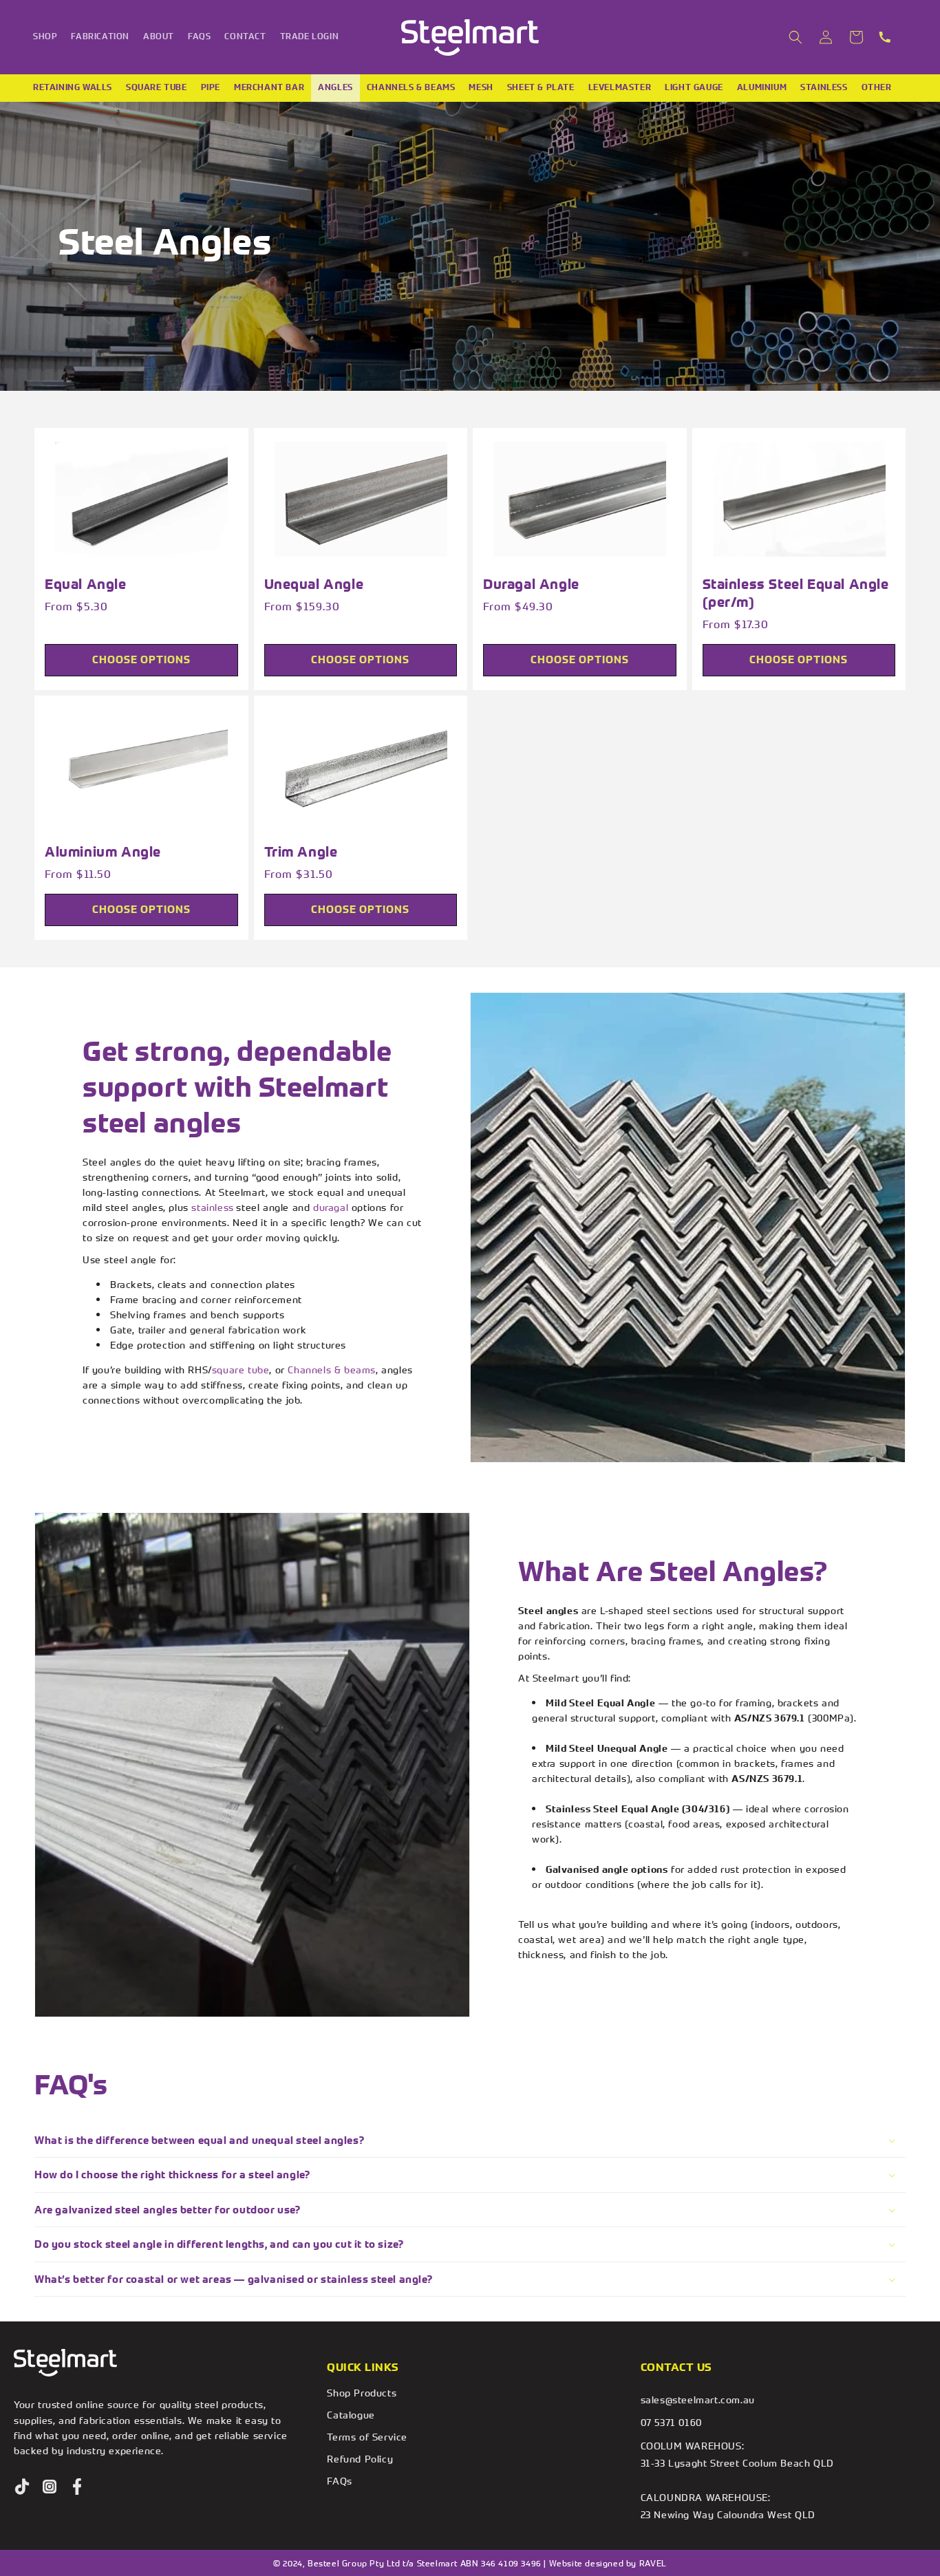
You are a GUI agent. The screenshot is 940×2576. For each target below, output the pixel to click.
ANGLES (335, 87)
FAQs (339, 2481)
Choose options (141, 659)
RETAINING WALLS (73, 87)
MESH (481, 87)
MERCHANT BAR (269, 87)
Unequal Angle (314, 584)
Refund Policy (360, 2459)
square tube (241, 1370)
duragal (331, 1207)
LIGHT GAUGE (694, 87)
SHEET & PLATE (541, 87)
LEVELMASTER (620, 87)
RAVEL (653, 2563)
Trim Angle (301, 851)
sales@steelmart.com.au (698, 2400)
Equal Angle (86, 584)
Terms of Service (367, 2437)
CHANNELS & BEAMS (411, 87)
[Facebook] (77, 2487)
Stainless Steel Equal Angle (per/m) (796, 593)
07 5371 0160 (671, 2422)
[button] (795, 37)
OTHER (877, 87)
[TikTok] (22, 2487)
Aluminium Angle (103, 851)
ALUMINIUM (762, 87)
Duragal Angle (531, 584)
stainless (212, 1207)
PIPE (211, 87)
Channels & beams (332, 1370)
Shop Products (362, 2393)
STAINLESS (824, 87)
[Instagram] (50, 2487)
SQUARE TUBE (157, 87)
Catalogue (351, 2415)
